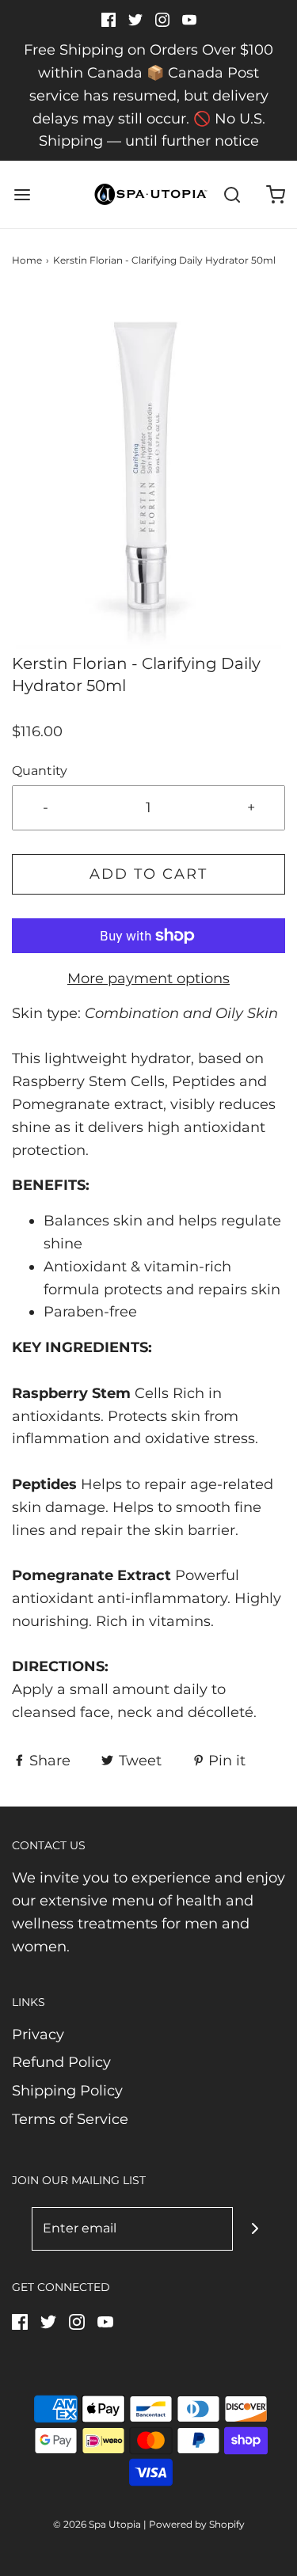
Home (27, 260)
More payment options (148, 978)
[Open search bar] (232, 194)
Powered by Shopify (197, 2524)
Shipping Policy (67, 2091)
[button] (148, 472)
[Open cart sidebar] (275, 194)
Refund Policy (61, 2062)
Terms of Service (70, 2119)
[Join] (255, 2229)
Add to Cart (148, 874)
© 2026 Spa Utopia (97, 2524)
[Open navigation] (22, 194)
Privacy (38, 2035)
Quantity (40, 770)
